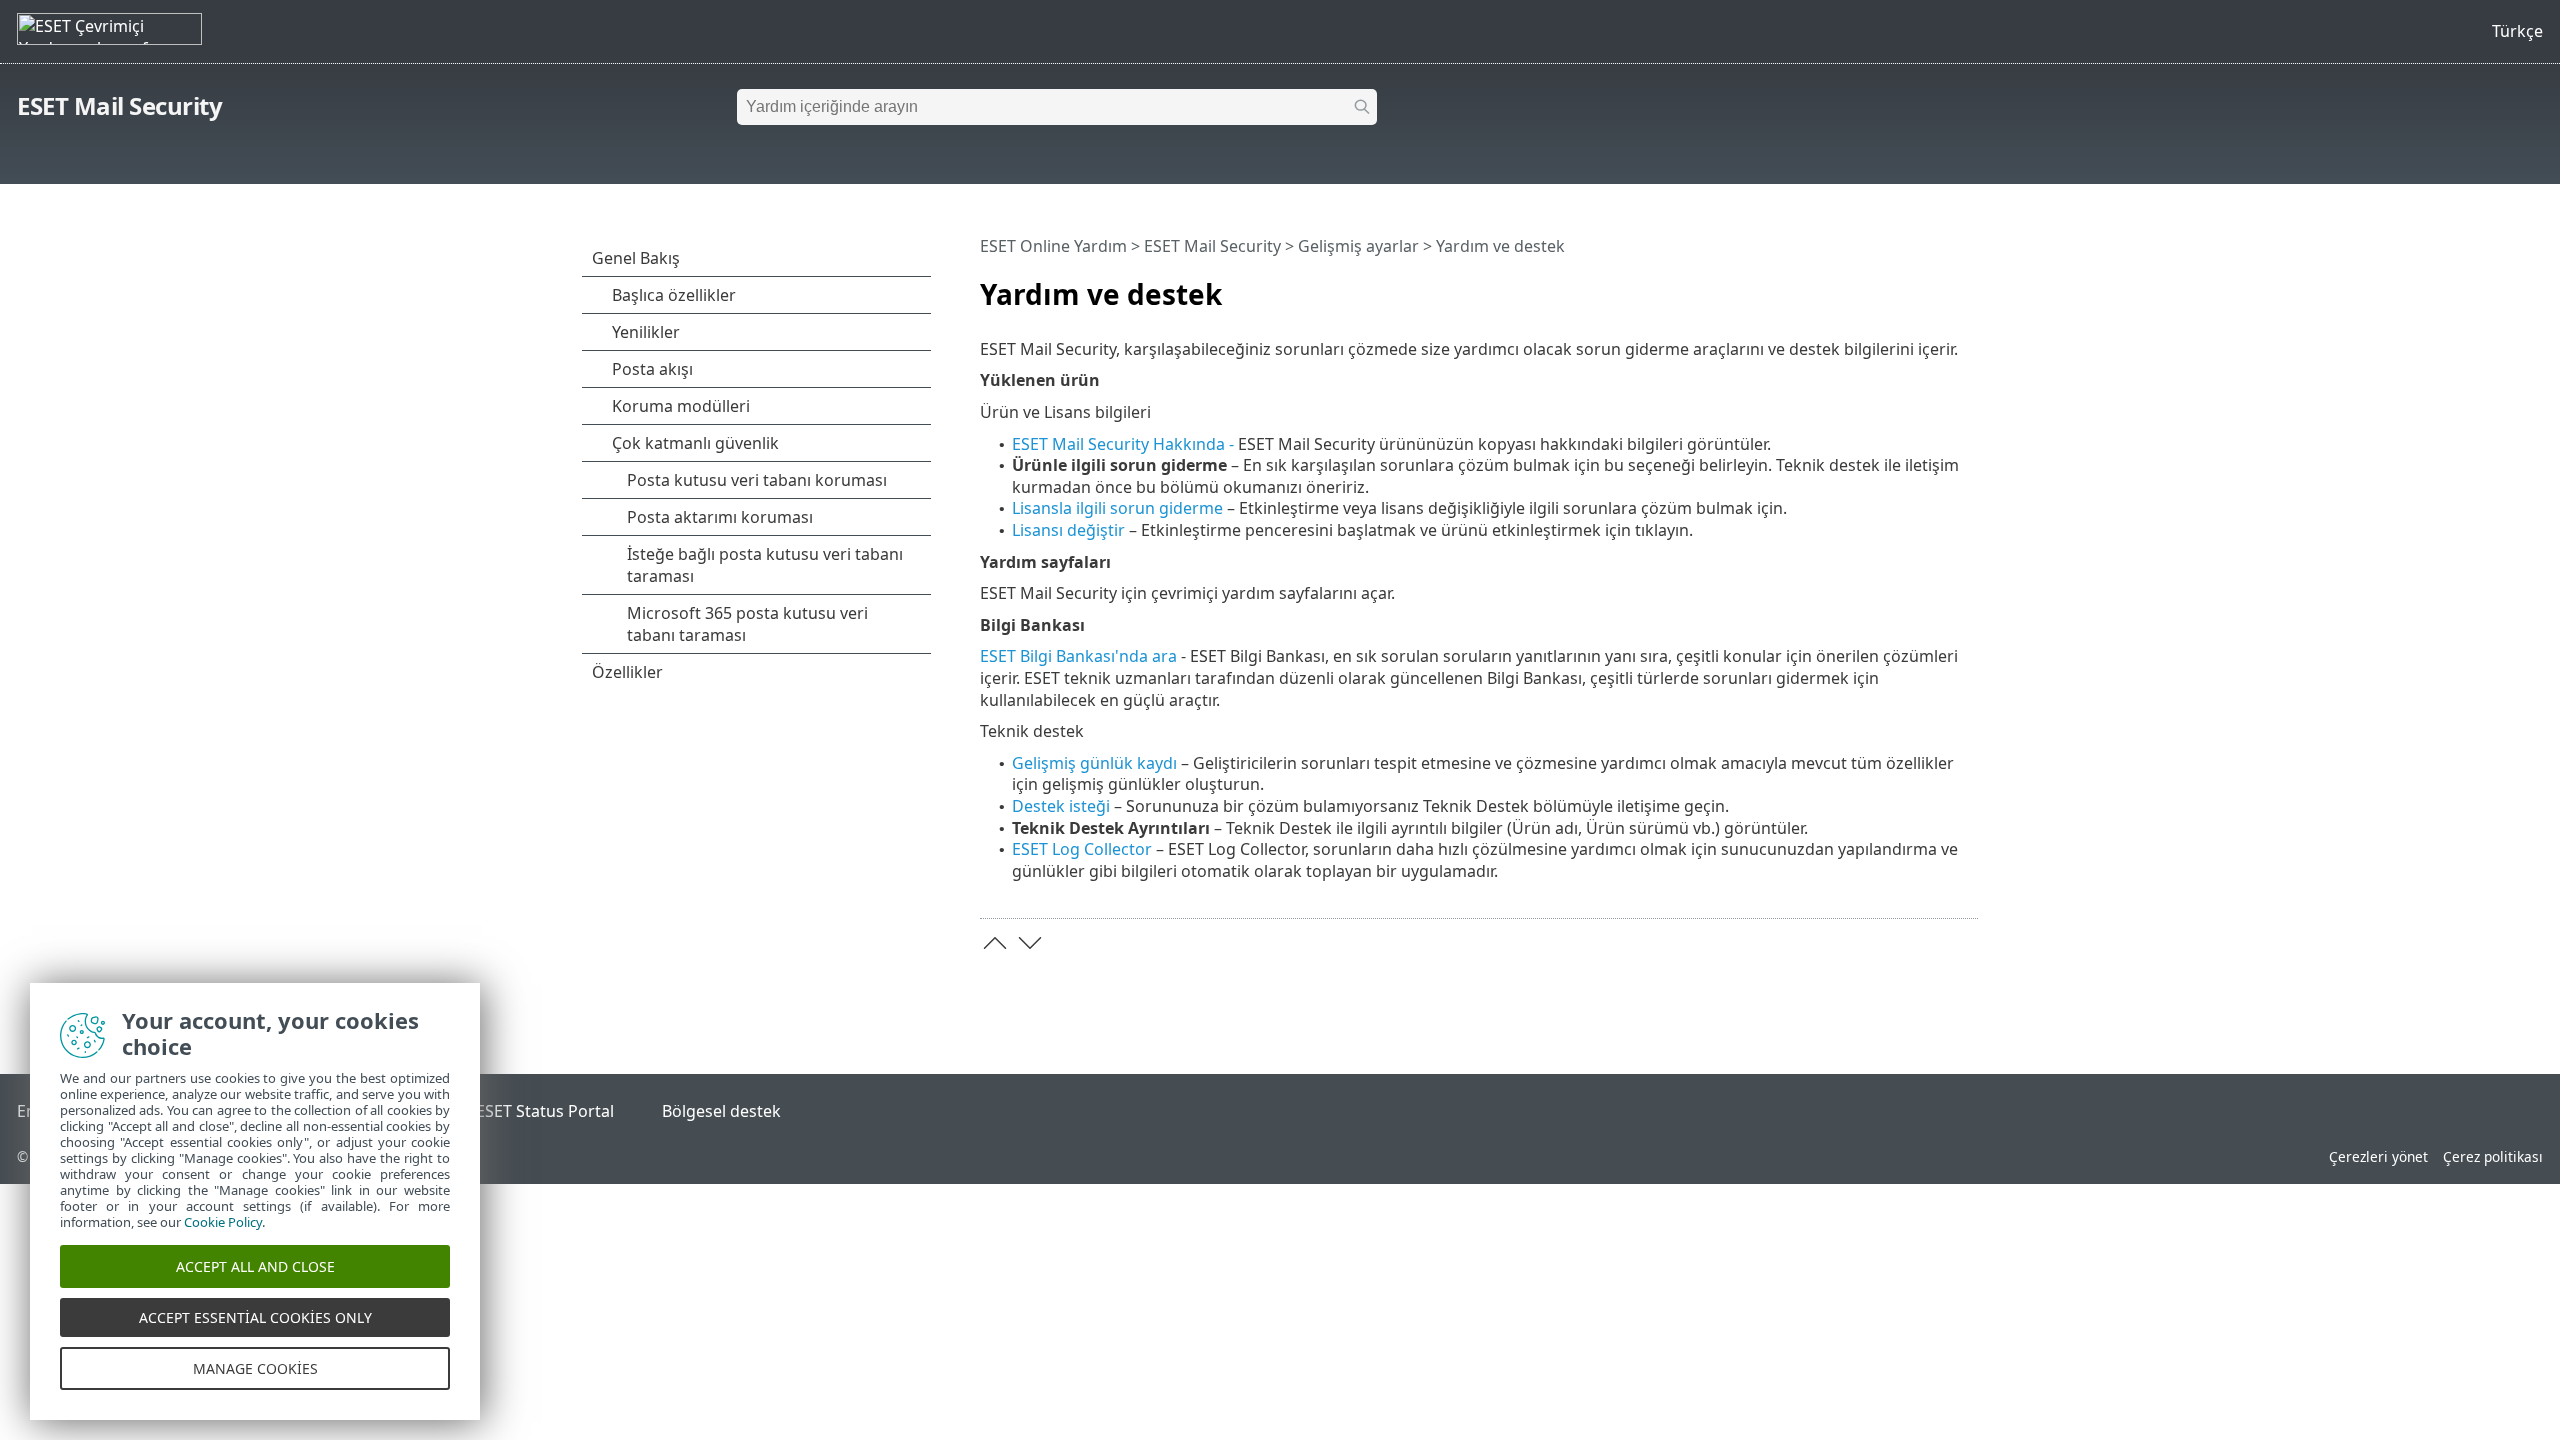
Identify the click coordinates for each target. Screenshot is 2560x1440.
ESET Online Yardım (1053, 246)
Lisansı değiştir (1068, 530)
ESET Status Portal (545, 1111)
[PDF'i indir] (1937, 286)
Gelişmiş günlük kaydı (1094, 763)
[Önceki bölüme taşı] (995, 943)
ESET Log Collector (1084, 849)
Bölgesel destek (721, 1111)
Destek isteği (1061, 806)
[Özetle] (1967, 286)
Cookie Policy (223, 1222)
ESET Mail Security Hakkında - (1125, 444)
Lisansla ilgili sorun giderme (1117, 508)
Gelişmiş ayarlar (1358, 246)
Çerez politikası (2493, 1156)
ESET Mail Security (119, 105)
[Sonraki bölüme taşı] (1030, 943)
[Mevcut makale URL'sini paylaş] (1907, 286)
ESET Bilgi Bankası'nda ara (1078, 656)
